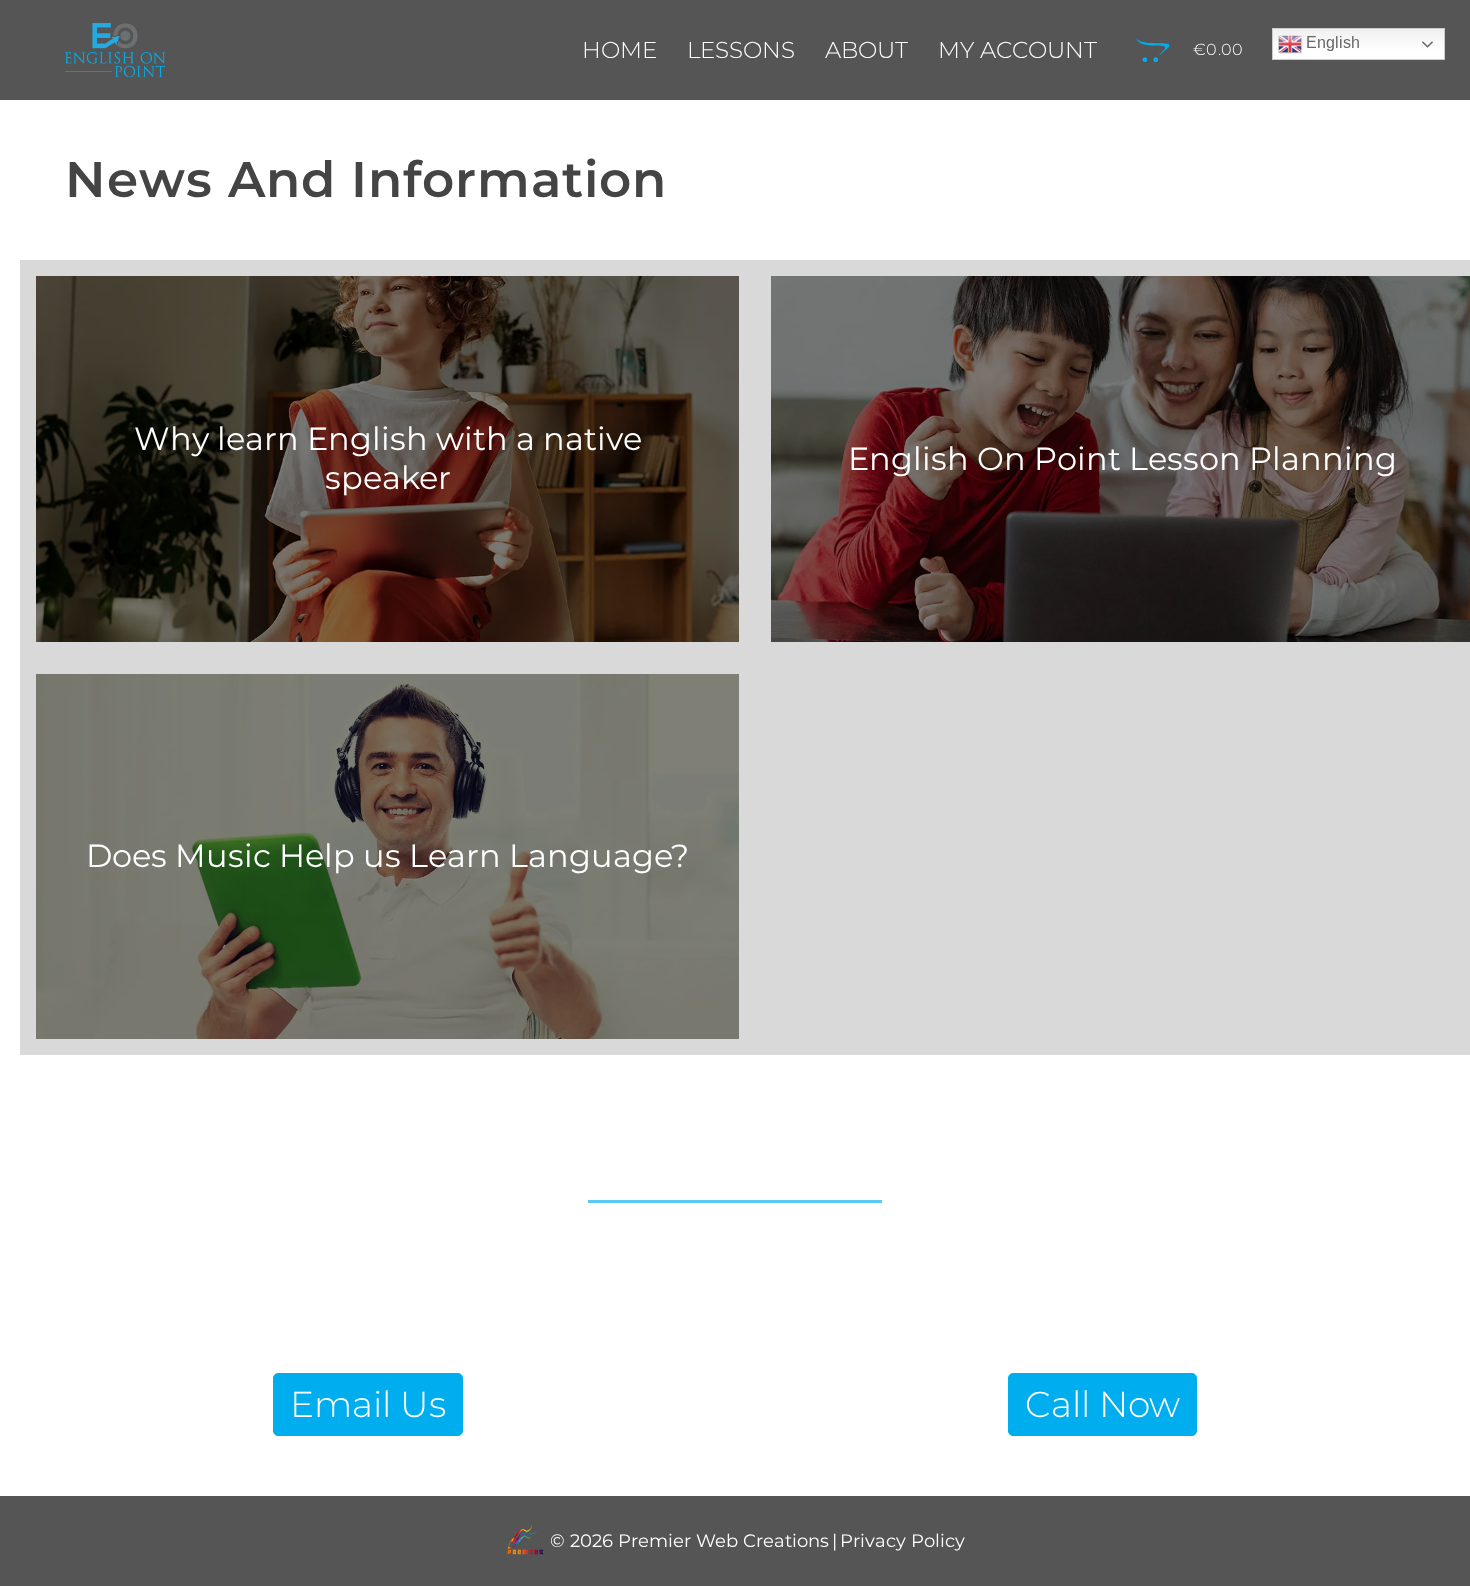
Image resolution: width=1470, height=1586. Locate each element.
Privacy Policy (902, 1541)
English (1331, 42)
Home (619, 50)
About (866, 50)
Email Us (368, 1404)
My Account (1017, 50)
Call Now (1102, 1404)
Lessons (741, 50)
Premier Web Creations (721, 1541)
